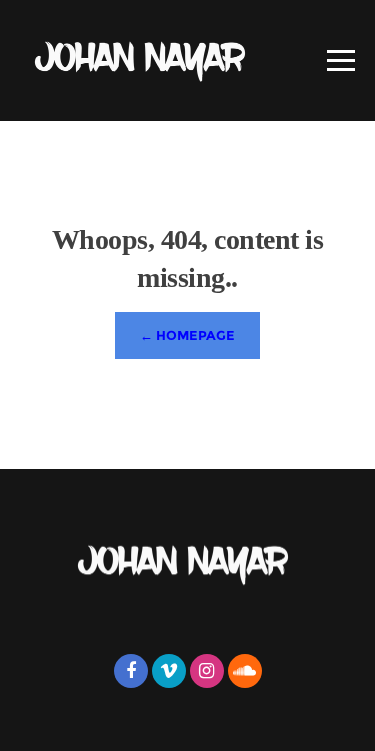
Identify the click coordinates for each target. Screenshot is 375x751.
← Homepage (187, 335)
